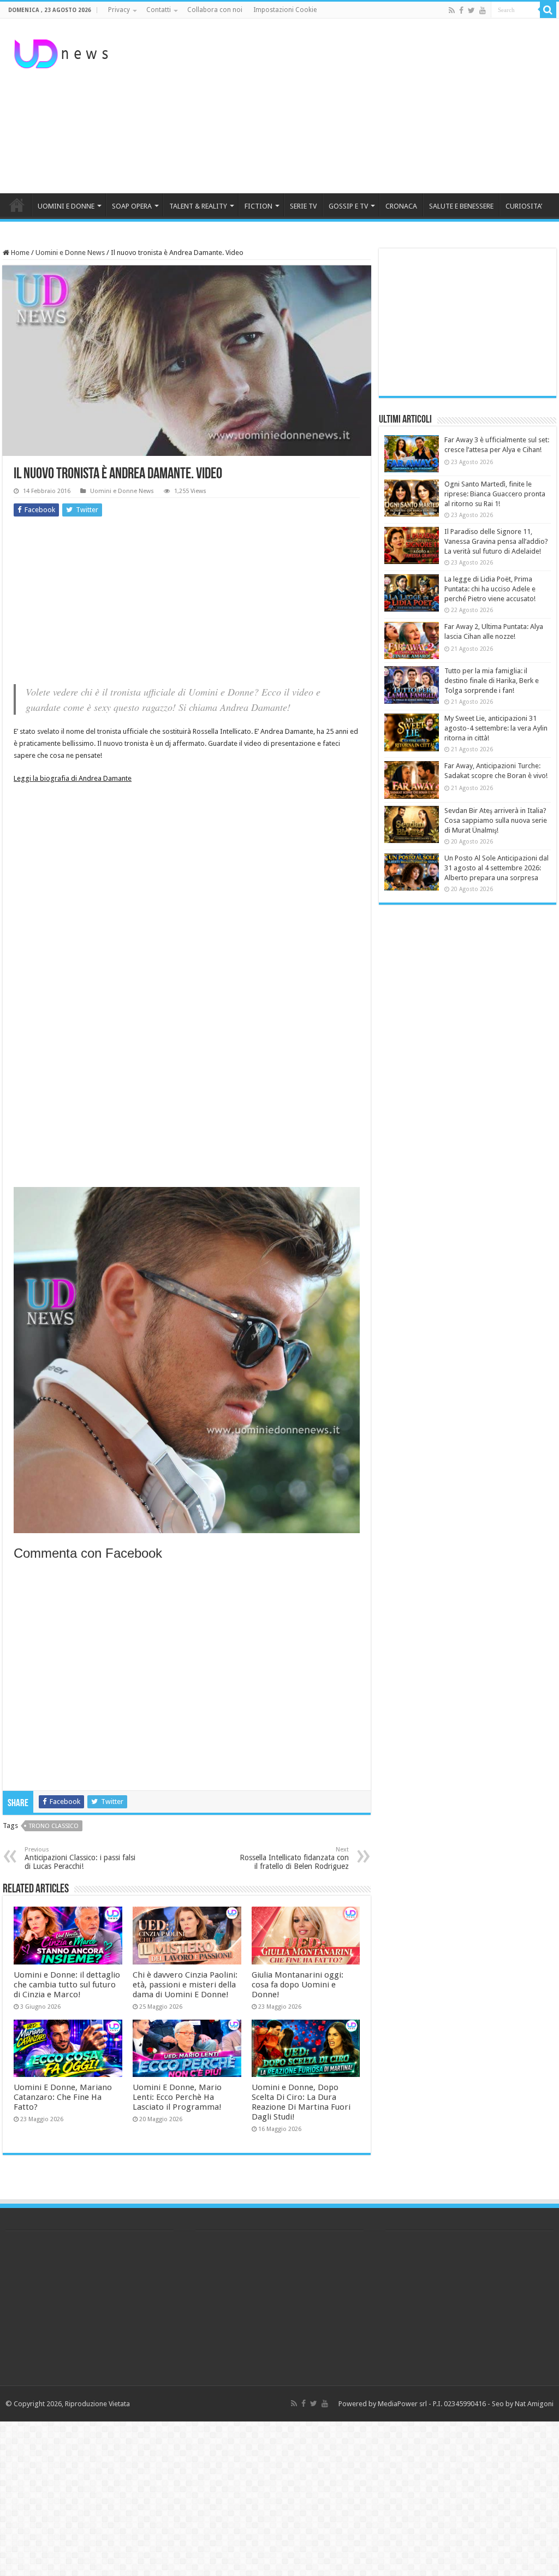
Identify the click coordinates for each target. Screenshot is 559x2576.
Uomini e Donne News (70, 253)
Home (19, 253)
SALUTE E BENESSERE (461, 206)
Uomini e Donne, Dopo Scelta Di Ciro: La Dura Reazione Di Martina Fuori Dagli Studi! (301, 2102)
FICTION (258, 206)
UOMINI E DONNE (66, 206)
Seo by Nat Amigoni (523, 2404)
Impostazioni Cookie (285, 10)
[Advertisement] (349, 106)
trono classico (54, 1826)
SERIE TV (303, 206)
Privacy (119, 10)
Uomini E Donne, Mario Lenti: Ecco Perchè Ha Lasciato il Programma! (177, 2097)
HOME (17, 205)
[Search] (548, 10)
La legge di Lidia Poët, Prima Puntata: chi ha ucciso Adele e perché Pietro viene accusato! (490, 589)
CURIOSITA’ (524, 206)
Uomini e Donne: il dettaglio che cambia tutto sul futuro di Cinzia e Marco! (67, 1985)
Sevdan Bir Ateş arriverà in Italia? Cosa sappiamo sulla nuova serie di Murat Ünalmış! (496, 820)
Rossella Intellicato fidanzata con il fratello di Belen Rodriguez (294, 1858)
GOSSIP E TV (348, 206)
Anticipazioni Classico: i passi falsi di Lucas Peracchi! (80, 1858)
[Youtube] (483, 10)
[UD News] (63, 52)
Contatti (159, 10)
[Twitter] (471, 10)
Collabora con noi (215, 10)
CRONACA (401, 206)
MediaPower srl (402, 2404)
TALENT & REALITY (198, 206)
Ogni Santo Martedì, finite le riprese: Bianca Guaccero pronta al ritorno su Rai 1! (495, 494)
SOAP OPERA (132, 206)
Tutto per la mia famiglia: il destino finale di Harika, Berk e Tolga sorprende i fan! (492, 681)
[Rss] (452, 10)
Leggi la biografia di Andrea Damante (73, 778)
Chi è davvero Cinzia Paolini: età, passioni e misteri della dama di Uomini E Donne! (185, 1985)
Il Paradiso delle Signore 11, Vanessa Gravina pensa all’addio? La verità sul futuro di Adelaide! (496, 541)
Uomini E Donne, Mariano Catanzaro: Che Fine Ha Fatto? (63, 2097)
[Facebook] (461, 10)
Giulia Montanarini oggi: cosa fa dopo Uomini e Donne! (298, 1985)
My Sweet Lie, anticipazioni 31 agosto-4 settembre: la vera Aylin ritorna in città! (496, 728)
